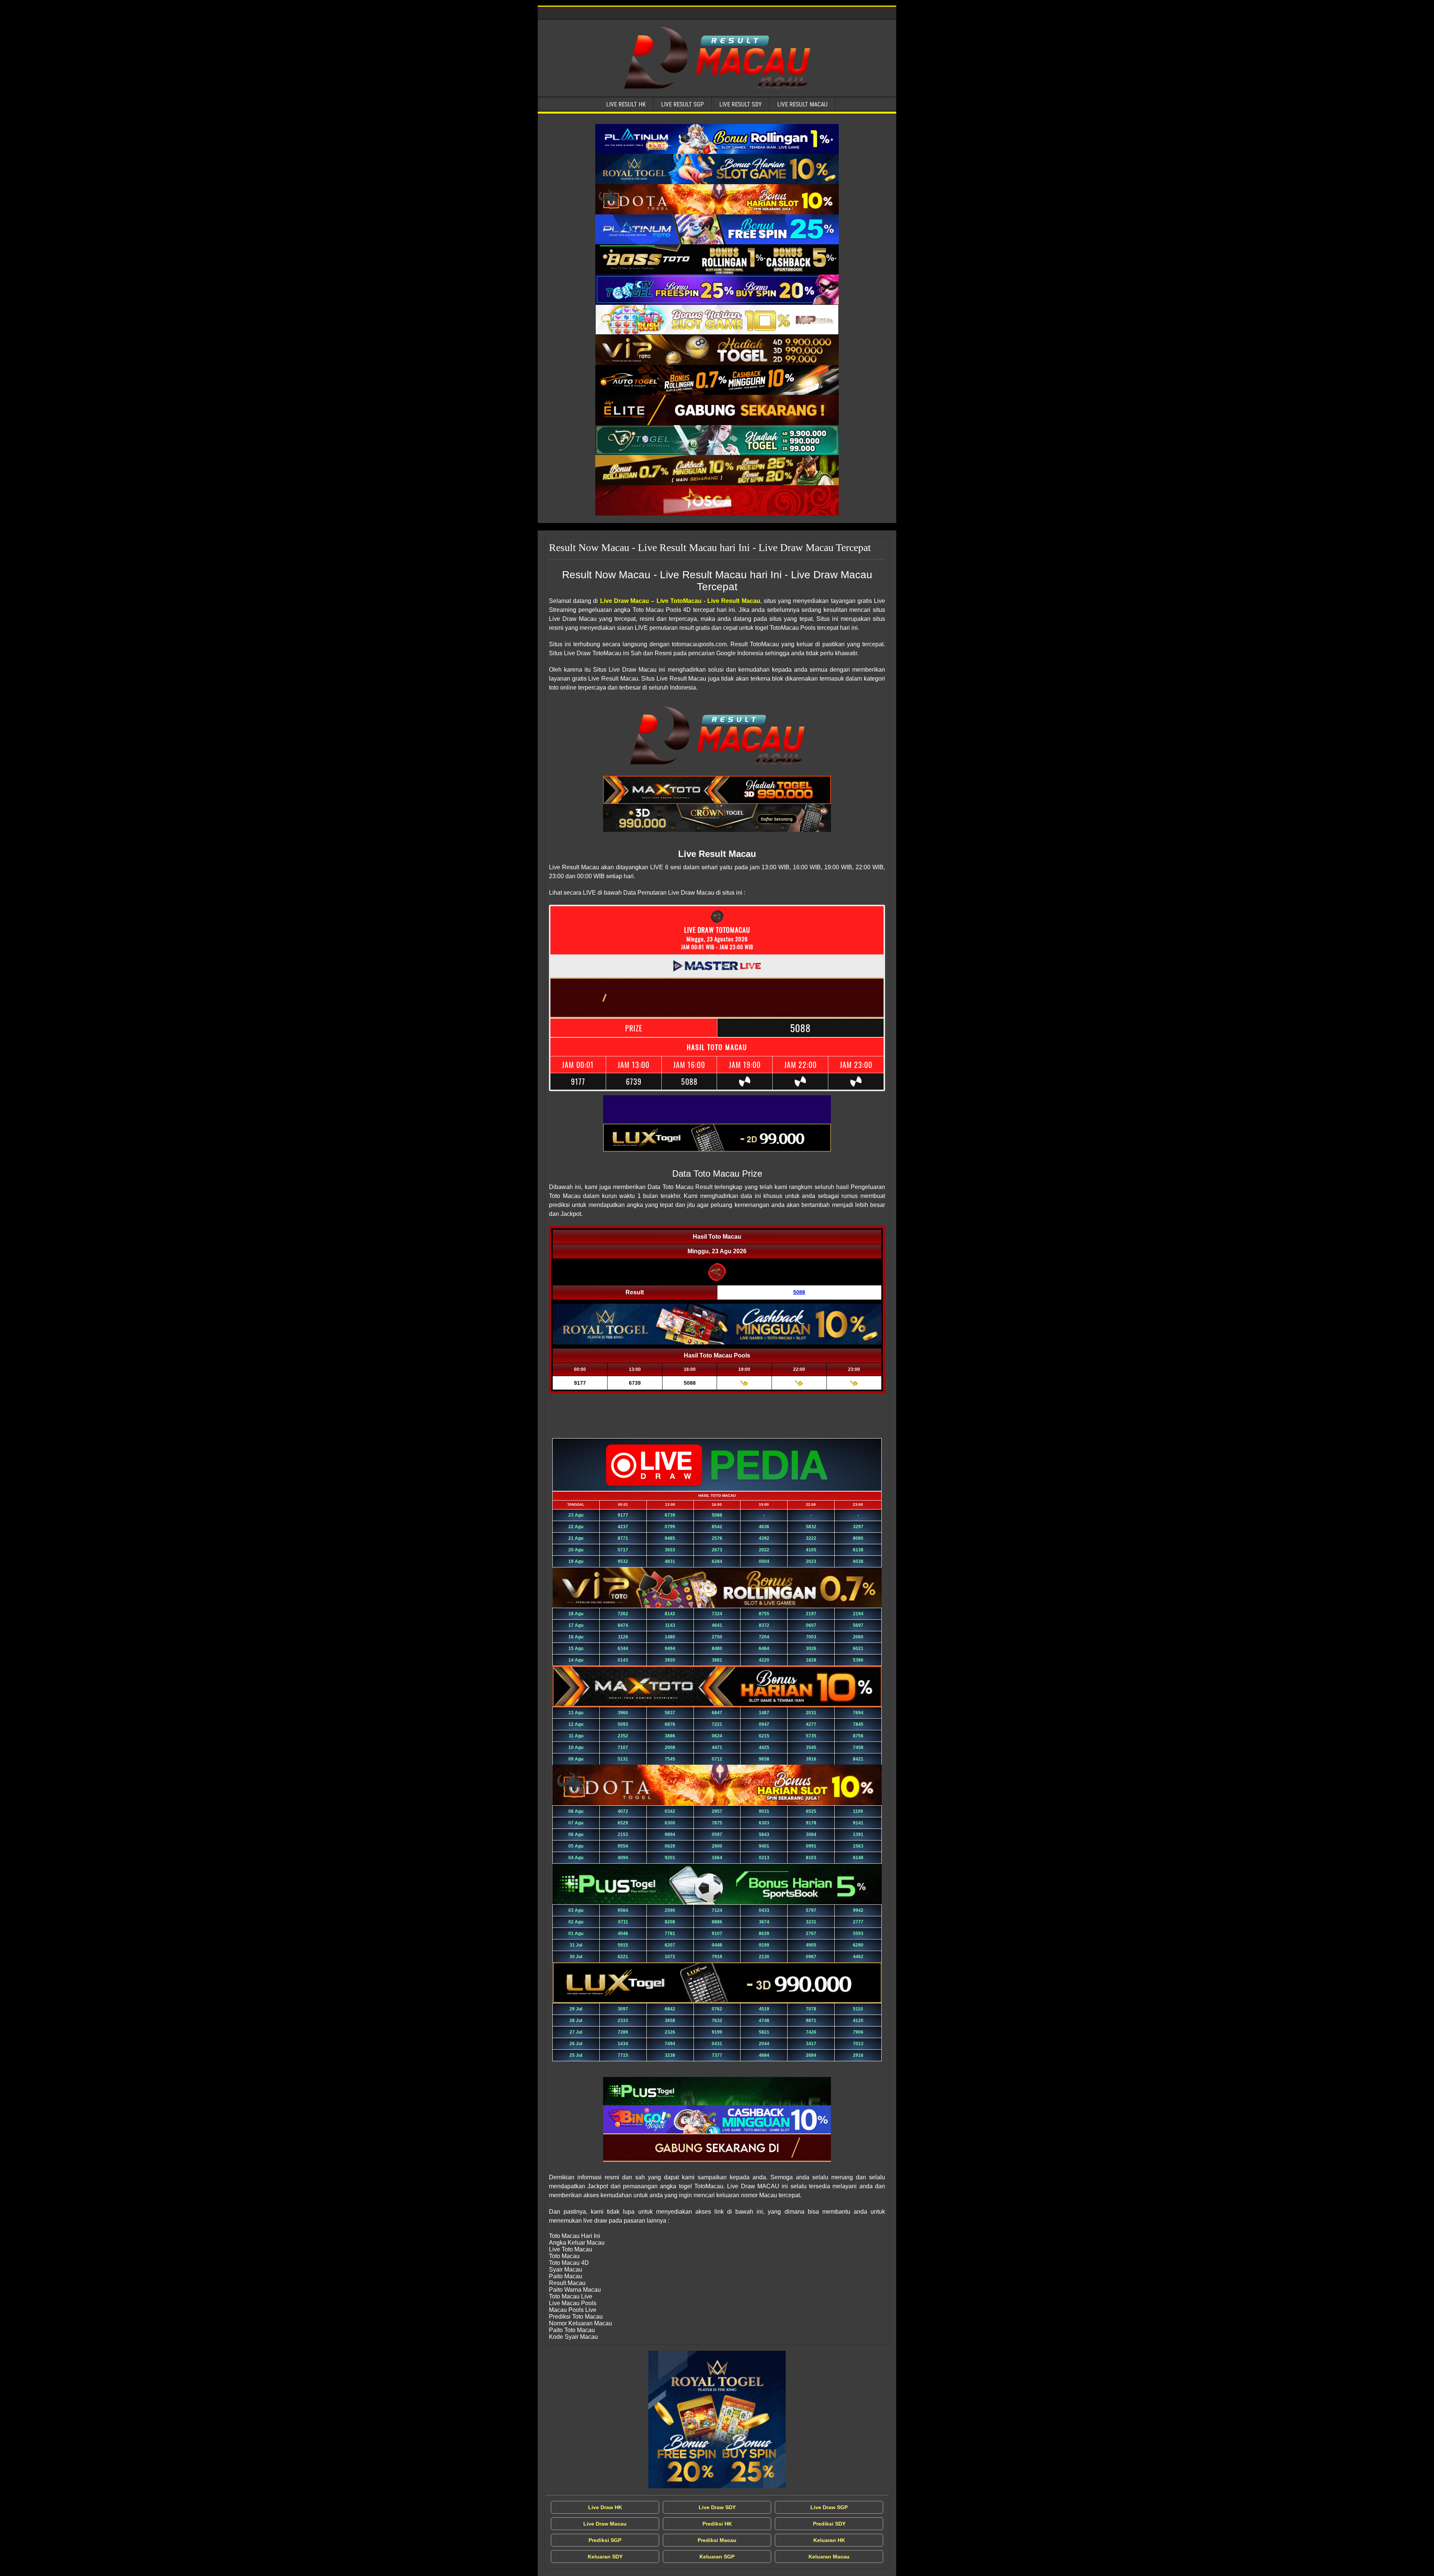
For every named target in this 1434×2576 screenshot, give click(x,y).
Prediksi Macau (717, 2540)
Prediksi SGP (605, 2540)
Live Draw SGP (829, 2507)
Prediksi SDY (829, 2524)
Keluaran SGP (717, 2557)
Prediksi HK (717, 2524)
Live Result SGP (682, 104)
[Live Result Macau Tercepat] (717, 139)
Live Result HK (626, 104)
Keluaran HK (829, 2540)
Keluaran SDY (605, 2557)
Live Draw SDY (717, 2507)
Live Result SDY (741, 104)
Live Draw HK (605, 2507)
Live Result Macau (802, 104)
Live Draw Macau (605, 2524)
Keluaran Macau (829, 2557)
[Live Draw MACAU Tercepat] (717, 2419)
